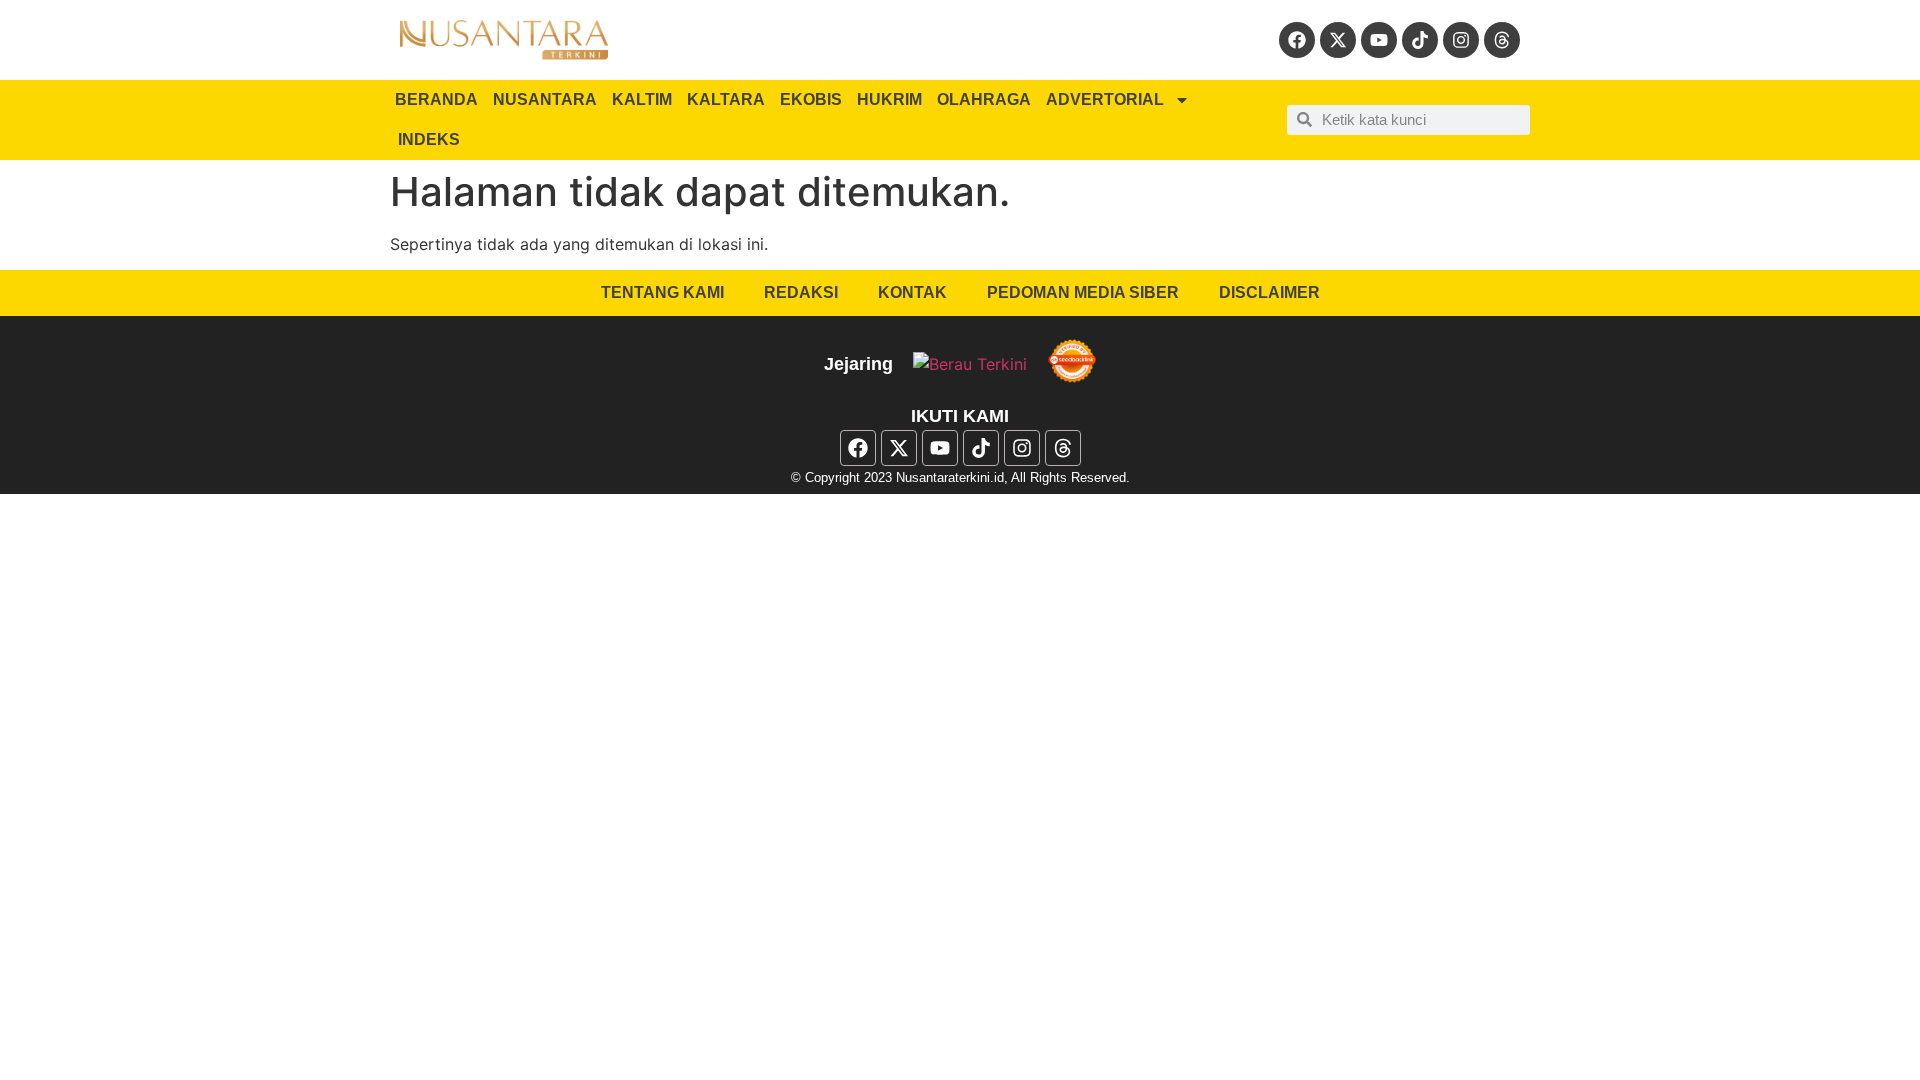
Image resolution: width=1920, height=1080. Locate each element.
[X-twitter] (1338, 40)
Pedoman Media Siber (1083, 292)
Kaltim (642, 99)
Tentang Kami (662, 292)
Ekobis (811, 99)
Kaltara (726, 99)
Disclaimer (1269, 292)
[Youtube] (1379, 40)
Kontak (912, 292)
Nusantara (545, 99)
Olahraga (984, 99)
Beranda (436, 99)
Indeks (429, 139)
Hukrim (889, 99)
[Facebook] (1297, 40)
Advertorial (1105, 99)
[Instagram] (1461, 40)
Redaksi (801, 292)
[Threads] (1502, 40)
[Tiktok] (1420, 40)
